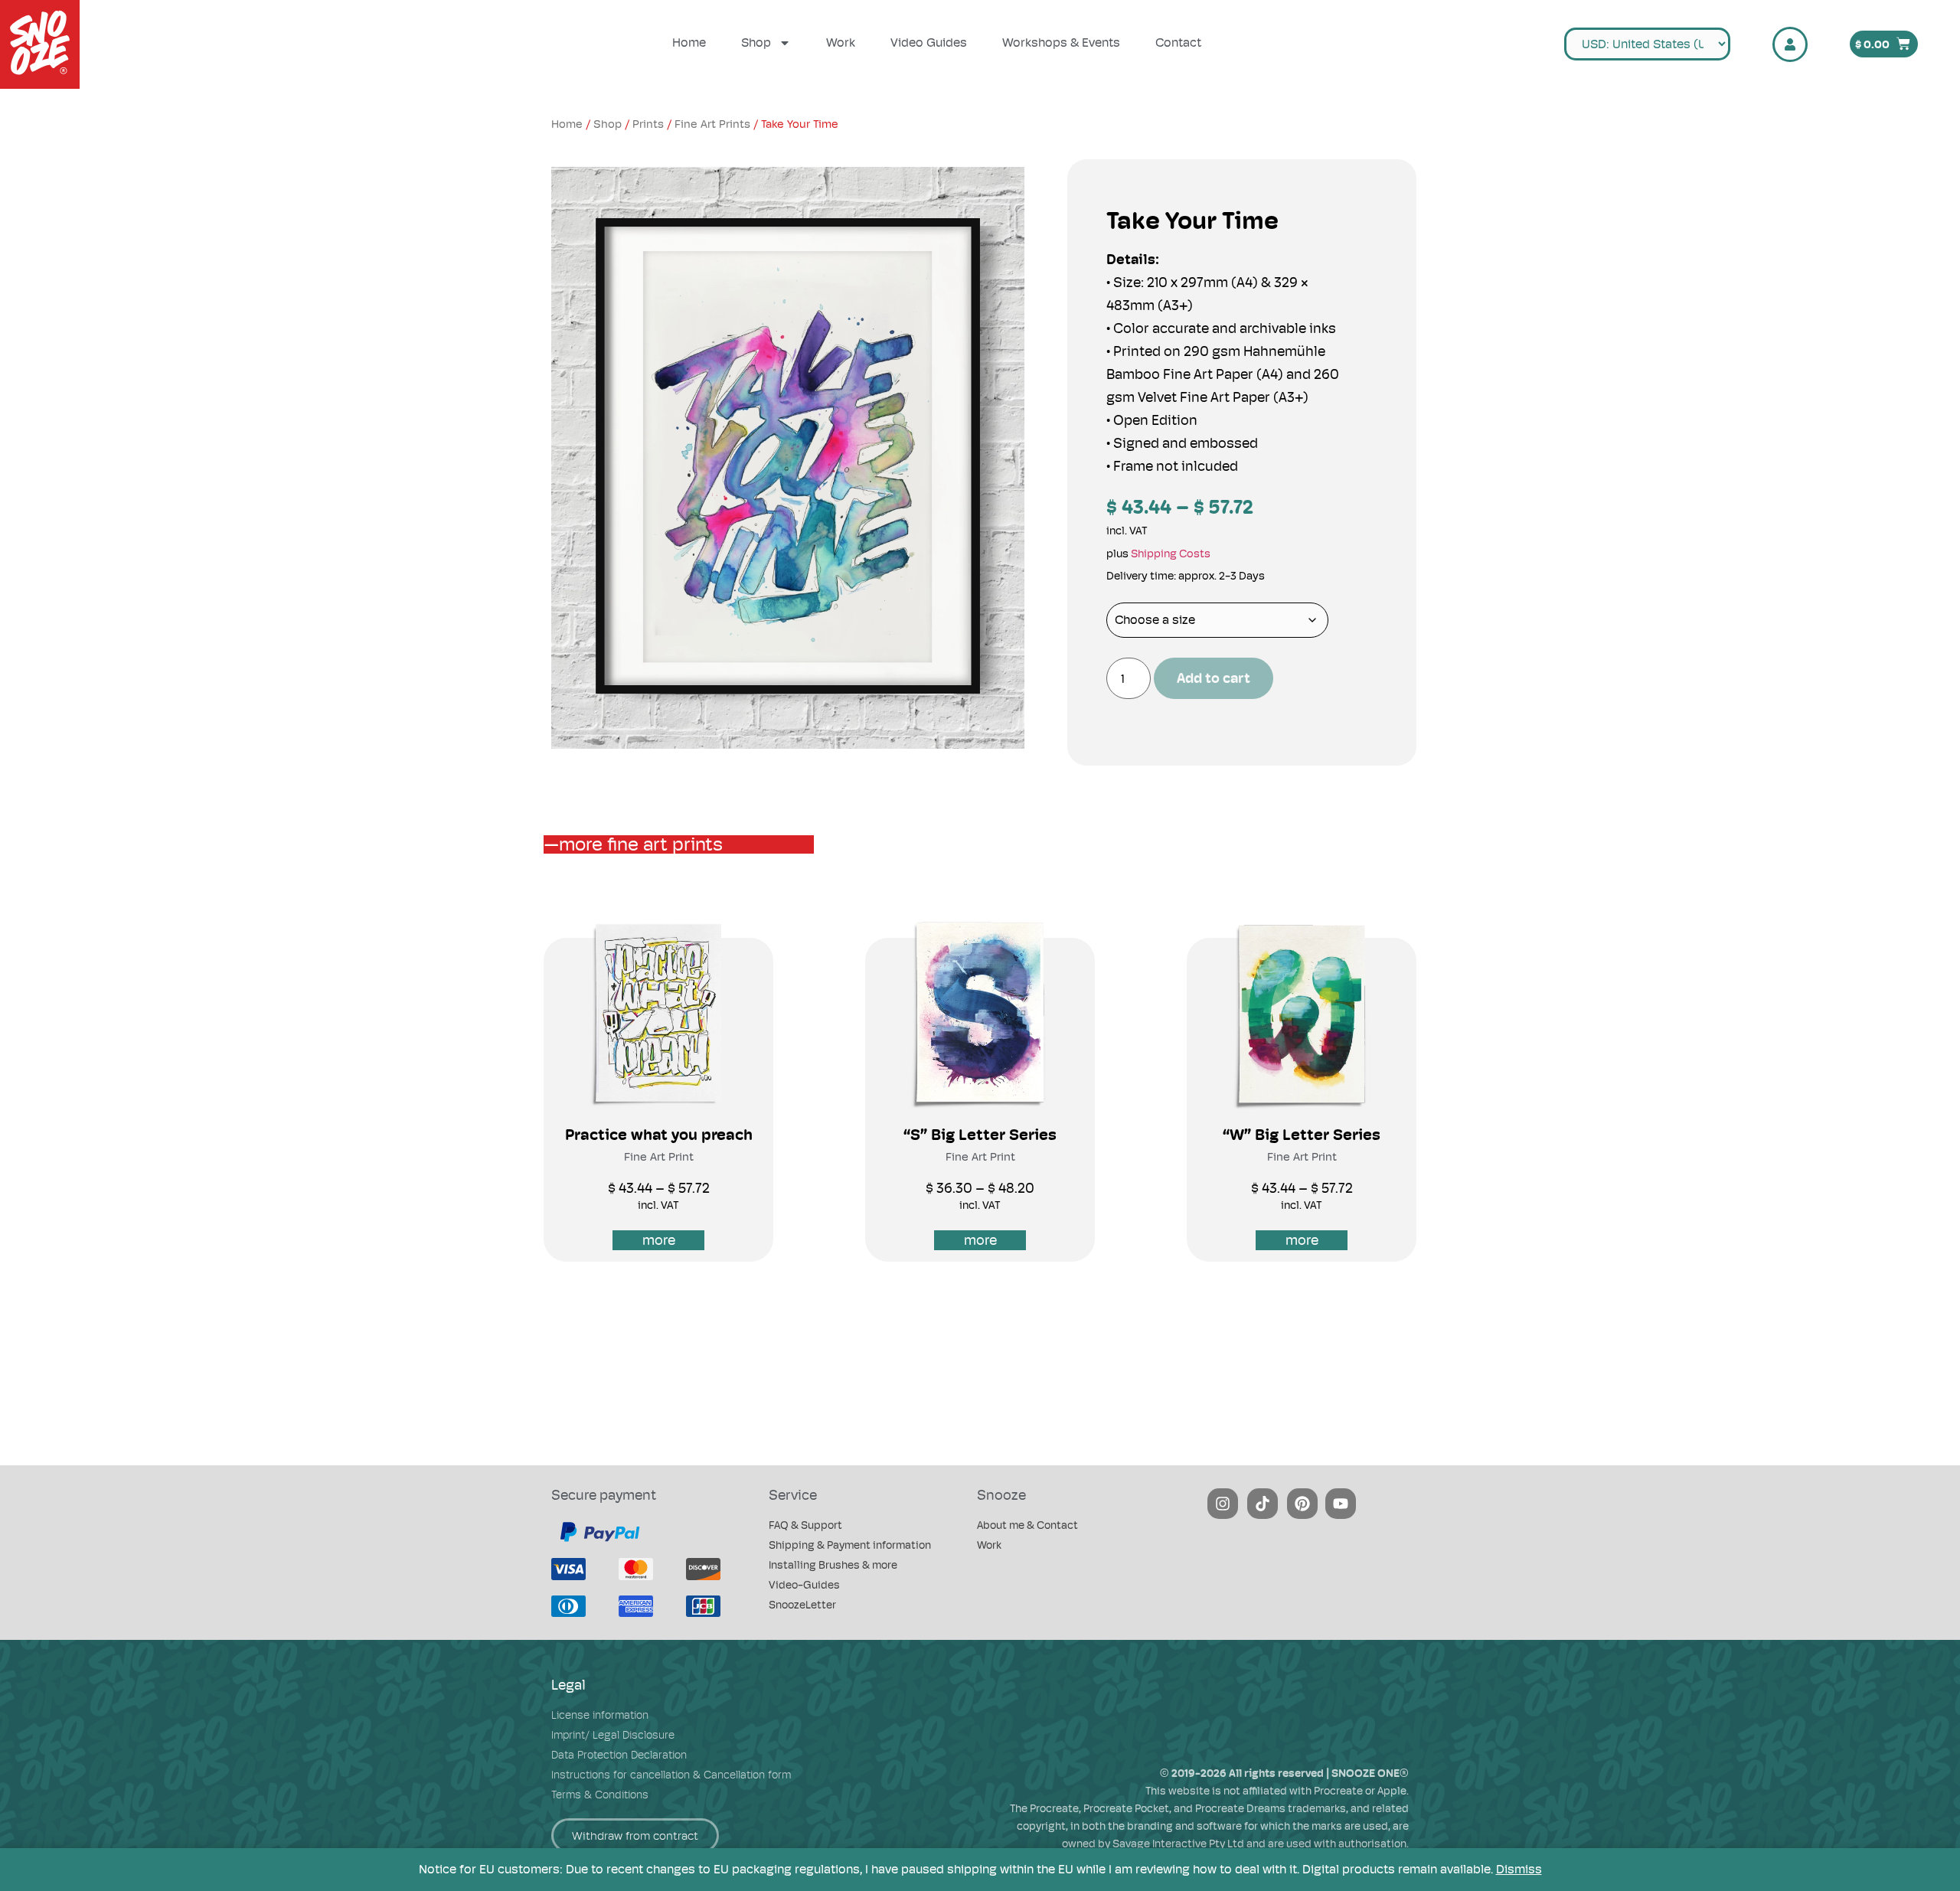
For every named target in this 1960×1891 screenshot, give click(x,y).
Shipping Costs (1171, 554)
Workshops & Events (1061, 42)
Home (689, 42)
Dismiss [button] (1519, 1869)
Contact (1178, 42)
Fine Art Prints (712, 124)
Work (841, 42)
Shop (756, 42)
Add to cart (1214, 678)
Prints (648, 124)
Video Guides (929, 42)
